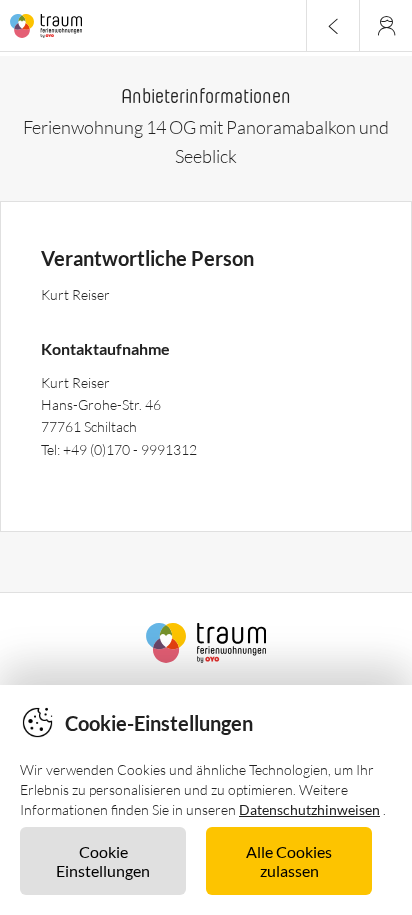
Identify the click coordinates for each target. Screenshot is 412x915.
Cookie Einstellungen (103, 861)
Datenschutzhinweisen (309, 809)
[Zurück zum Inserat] (332, 25)
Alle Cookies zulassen (289, 861)
